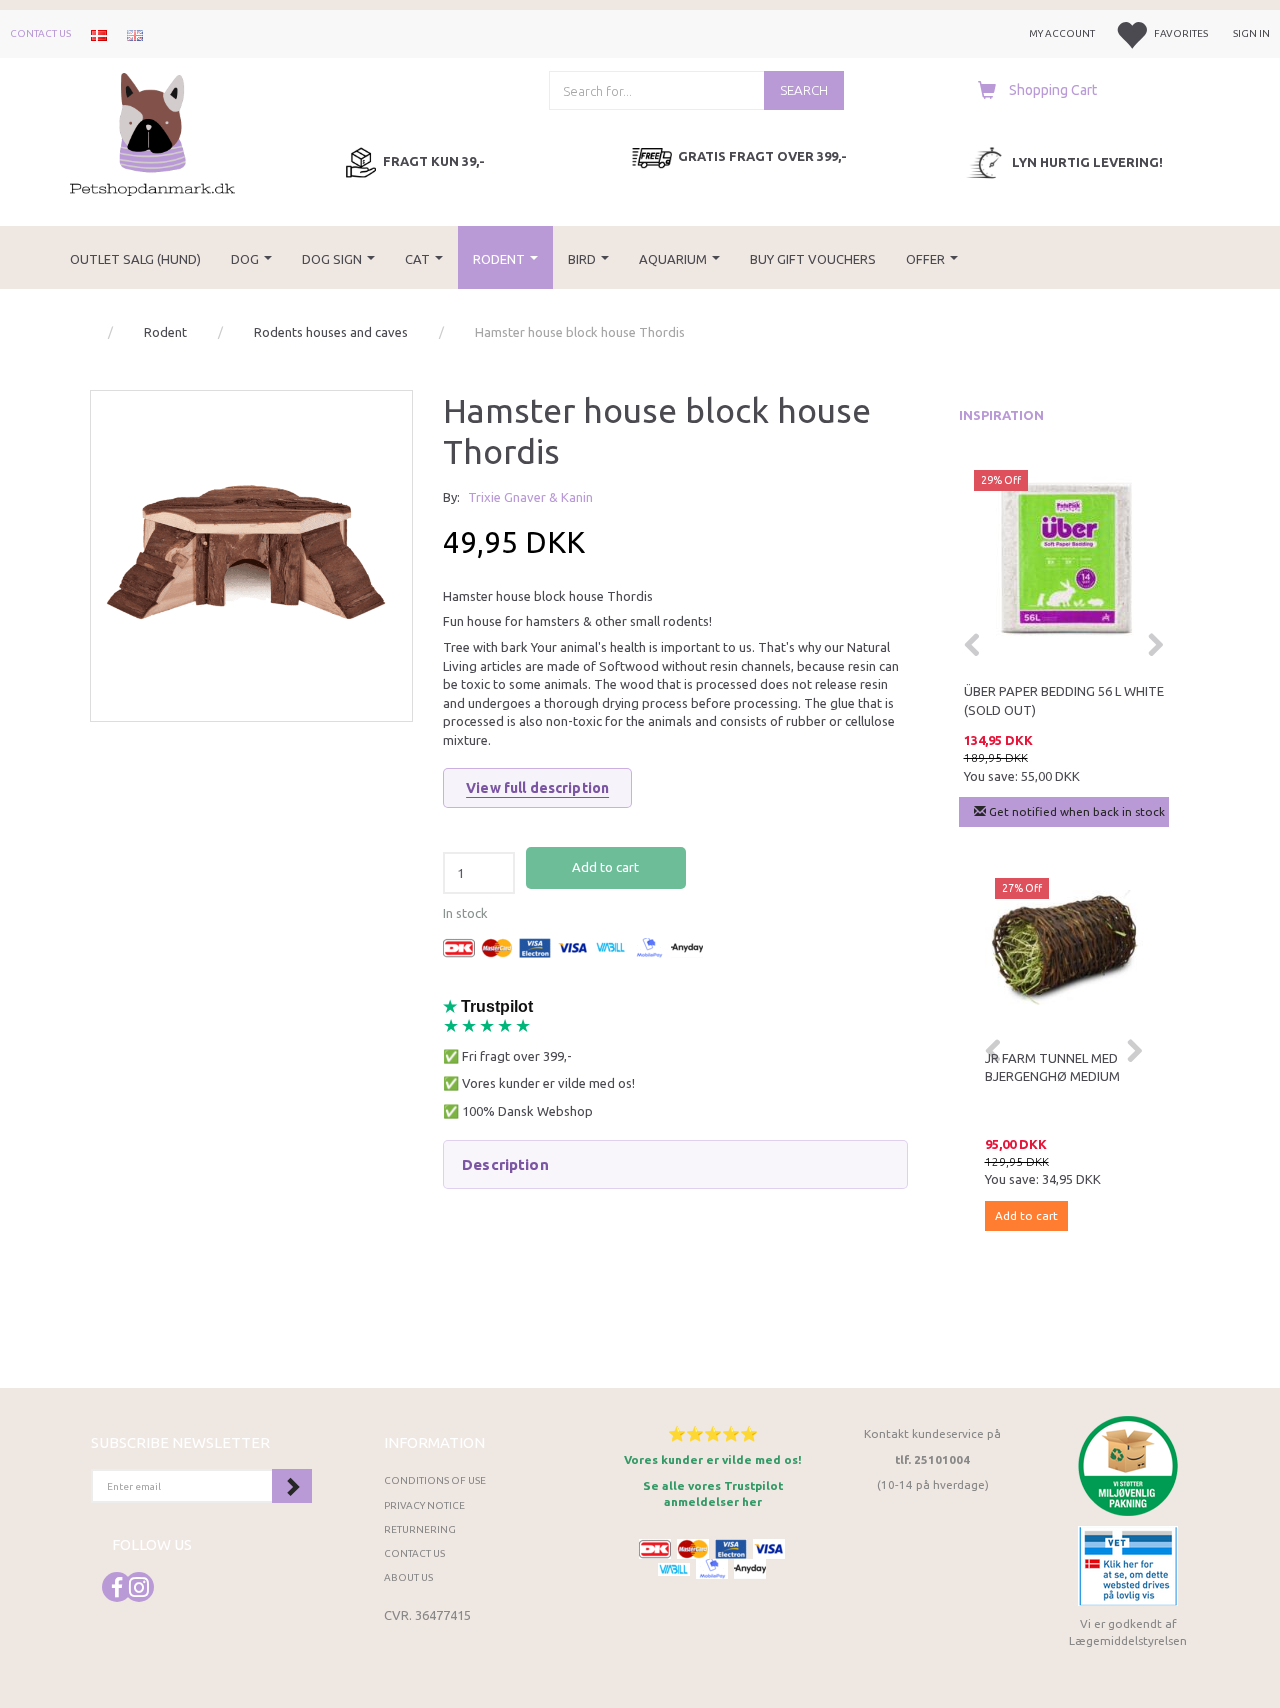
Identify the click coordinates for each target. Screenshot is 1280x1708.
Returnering (420, 1529)
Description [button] (505, 1164)
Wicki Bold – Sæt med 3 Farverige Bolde (1046, 700)
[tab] (675, 1165)
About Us (408, 1577)
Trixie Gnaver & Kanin (530, 497)
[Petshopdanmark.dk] (152, 132)
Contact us (40, 33)
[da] (99, 34)
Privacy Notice (424, 1505)
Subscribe (292, 1486)
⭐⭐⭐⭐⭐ (713, 1433)
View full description (537, 788)
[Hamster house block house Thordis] (251, 551)
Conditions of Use (435, 1480)
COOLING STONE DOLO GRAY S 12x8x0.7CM (1069, 1067)
